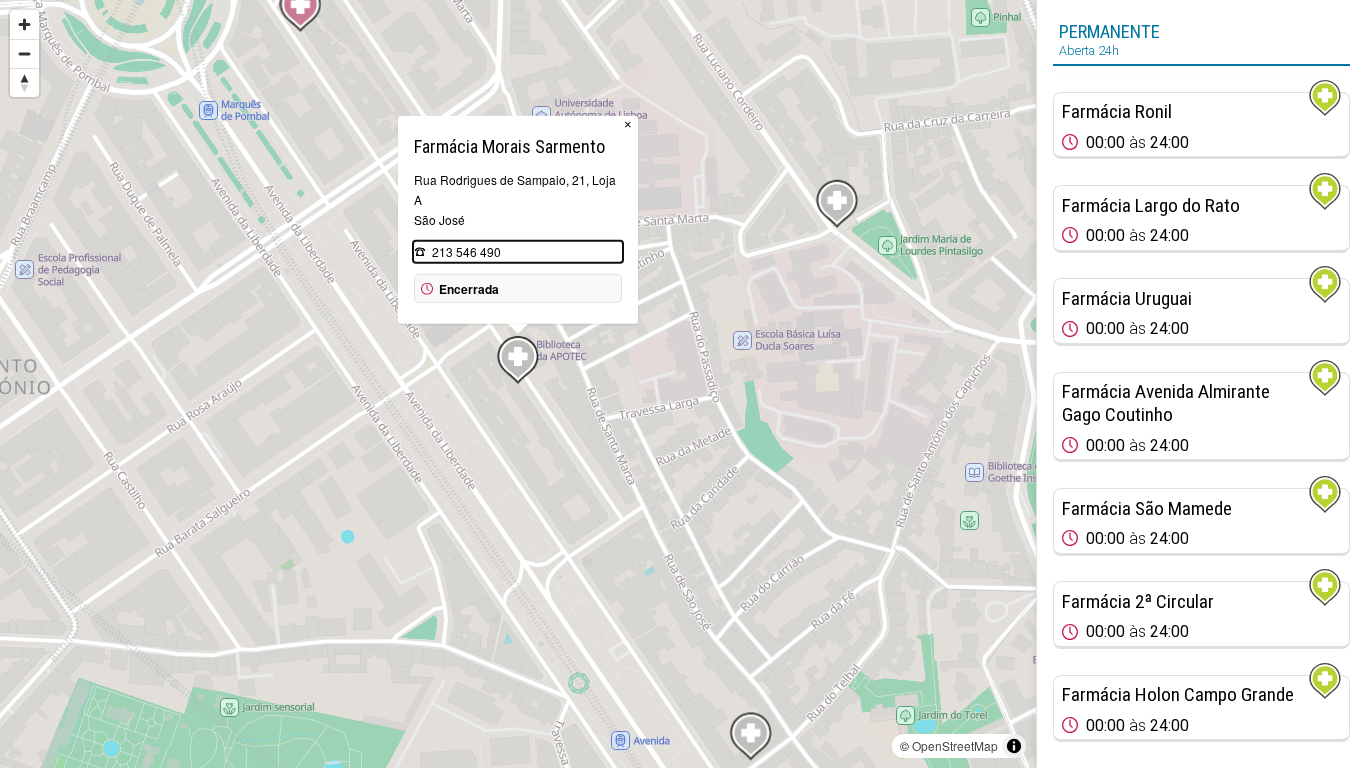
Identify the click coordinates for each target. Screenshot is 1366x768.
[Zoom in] (24, 24)
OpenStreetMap (955, 745)
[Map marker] (837, 204)
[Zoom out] (24, 53)
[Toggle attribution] (1014, 746)
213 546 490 (466, 251)
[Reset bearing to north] (24, 82)
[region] (518, 384)
